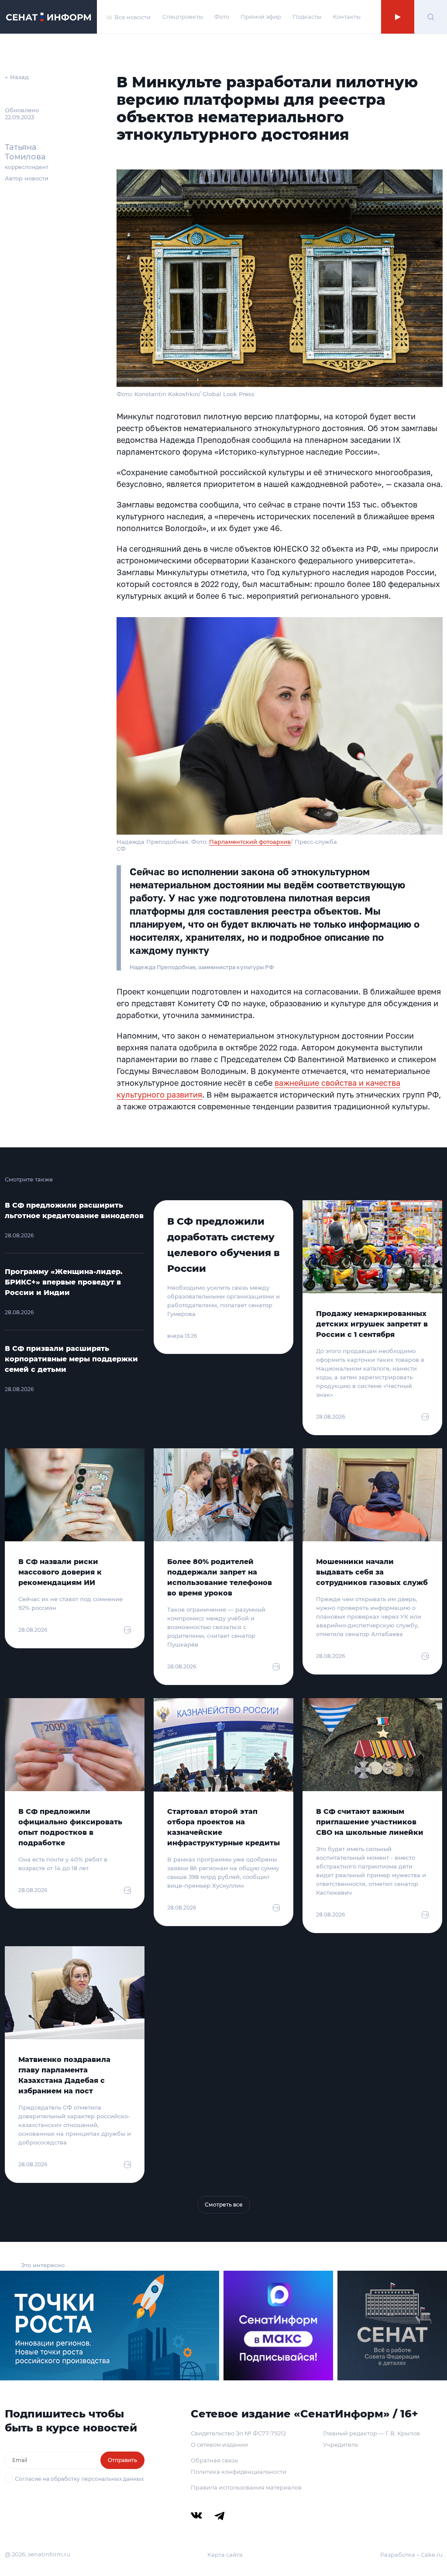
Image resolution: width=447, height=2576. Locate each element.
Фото (222, 17)
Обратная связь (214, 2460)
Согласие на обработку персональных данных (79, 2479)
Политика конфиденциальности (239, 2472)
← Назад (17, 77)
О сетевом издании (219, 2445)
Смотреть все (224, 2205)
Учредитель (340, 2445)
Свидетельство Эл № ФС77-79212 (238, 2433)
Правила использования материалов (246, 2487)
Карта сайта (225, 2555)
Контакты (347, 17)
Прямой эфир (261, 17)
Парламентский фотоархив (250, 842)
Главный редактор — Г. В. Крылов (371, 2433)
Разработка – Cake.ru (411, 2555)
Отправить (122, 2460)
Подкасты (307, 17)
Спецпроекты (183, 17)
